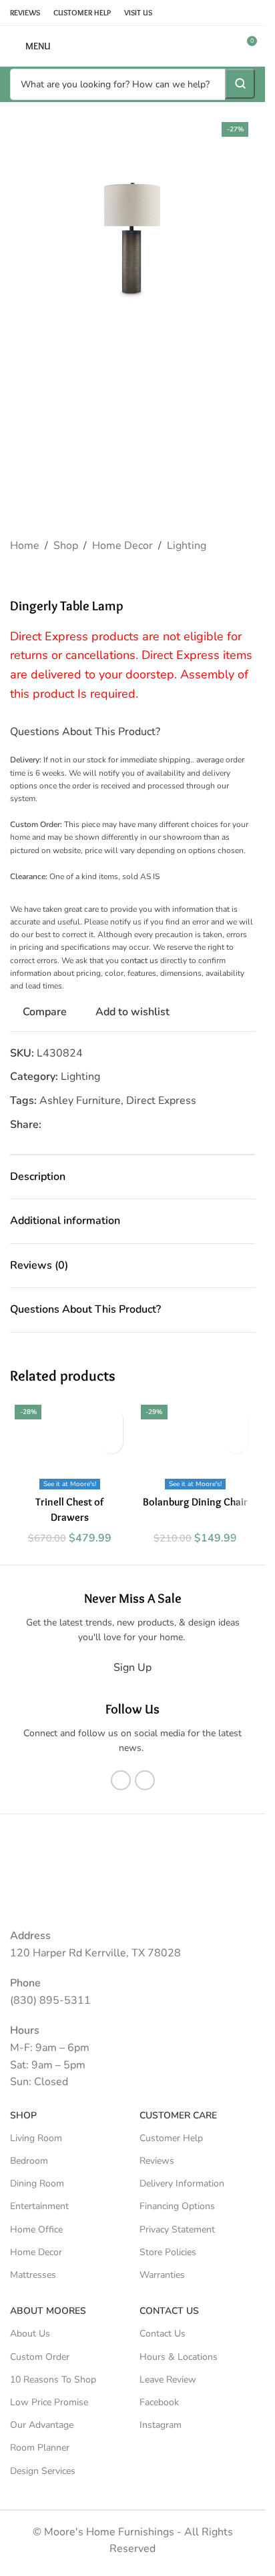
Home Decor (122, 546)
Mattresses (33, 2275)
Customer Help (171, 2138)
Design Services (43, 2471)
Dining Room (37, 2183)
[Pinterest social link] (97, 1125)
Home (25, 546)
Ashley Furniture (80, 1101)
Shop (66, 546)
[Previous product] (18, 576)
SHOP (23, 2115)
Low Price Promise (49, 2402)
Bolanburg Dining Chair (195, 1502)
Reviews (157, 2161)
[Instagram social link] (145, 1780)
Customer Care (178, 2115)
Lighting (187, 546)
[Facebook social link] (49, 1125)
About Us (30, 2334)
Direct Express (161, 1101)
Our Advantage (42, 2425)
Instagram (161, 2425)
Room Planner (40, 2448)
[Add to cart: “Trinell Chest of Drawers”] (111, 1442)
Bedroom (29, 2161)
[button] (23, 238)
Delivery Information (182, 2183)
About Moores (48, 2311)
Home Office (36, 2229)
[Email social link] (81, 1125)
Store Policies (168, 2252)
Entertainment (39, 2206)
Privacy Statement (177, 2229)
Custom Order (40, 2357)
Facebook (159, 2402)
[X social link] (65, 1125)
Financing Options (177, 2206)
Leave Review (168, 2380)
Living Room (36, 2138)
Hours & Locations (179, 2357)
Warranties (162, 2275)
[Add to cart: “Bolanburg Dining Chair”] (237, 1442)
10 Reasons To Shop (53, 2380)
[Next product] (50, 576)
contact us (140, 960)
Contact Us (163, 2334)
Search (240, 84)
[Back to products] (34, 576)
